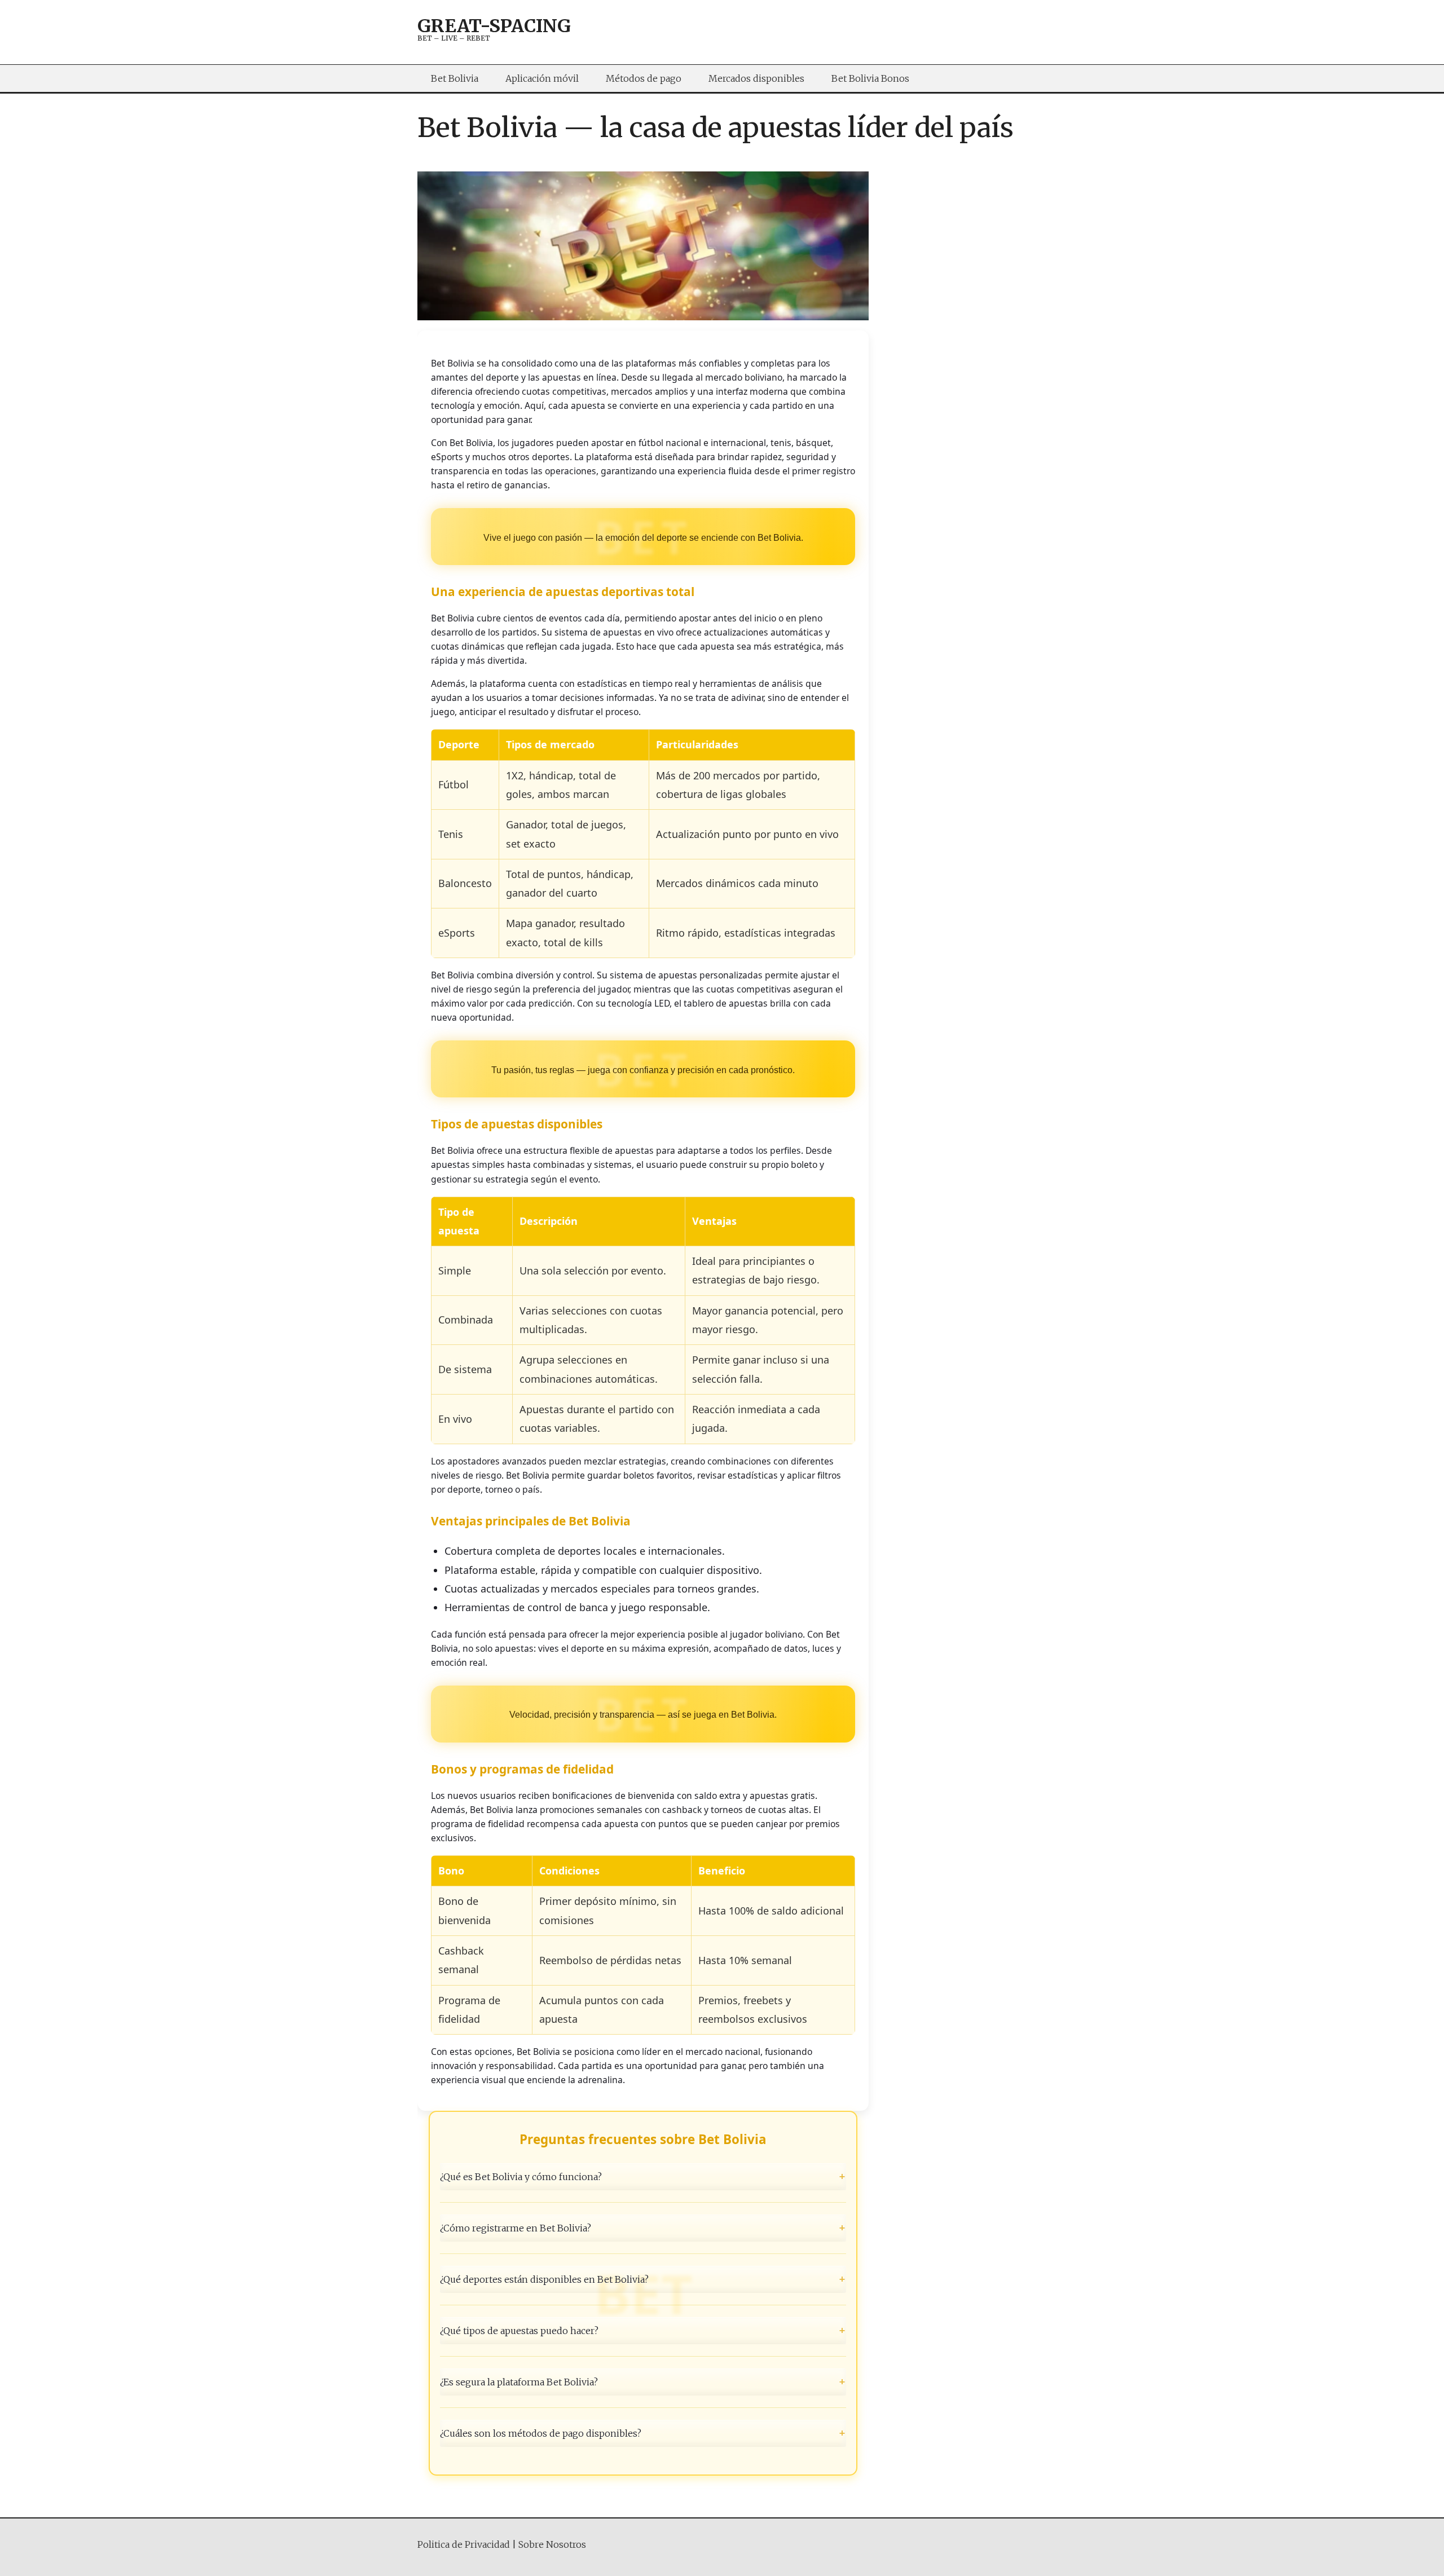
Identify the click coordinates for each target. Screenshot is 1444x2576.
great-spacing (494, 26)
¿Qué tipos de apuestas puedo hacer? (643, 2331)
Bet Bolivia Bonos (870, 78)
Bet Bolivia (455, 78)
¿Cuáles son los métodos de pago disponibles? (643, 2433)
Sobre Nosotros (552, 2544)
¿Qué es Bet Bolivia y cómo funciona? (643, 2176)
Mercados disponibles (756, 78)
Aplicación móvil (542, 78)
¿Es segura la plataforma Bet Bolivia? (643, 2382)
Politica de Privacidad (464, 2544)
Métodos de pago (644, 78)
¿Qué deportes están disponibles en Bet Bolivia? (643, 2279)
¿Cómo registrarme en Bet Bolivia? (643, 2227)
